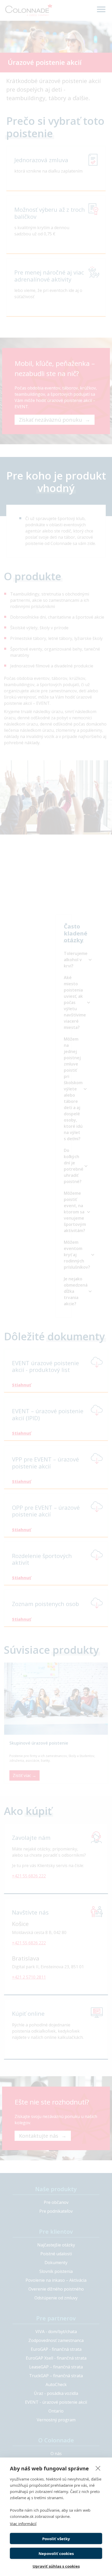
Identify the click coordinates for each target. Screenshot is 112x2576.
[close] (98, 2468)
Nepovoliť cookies (56, 2553)
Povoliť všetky (56, 2539)
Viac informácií (23, 2524)
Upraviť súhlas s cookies (56, 2566)
